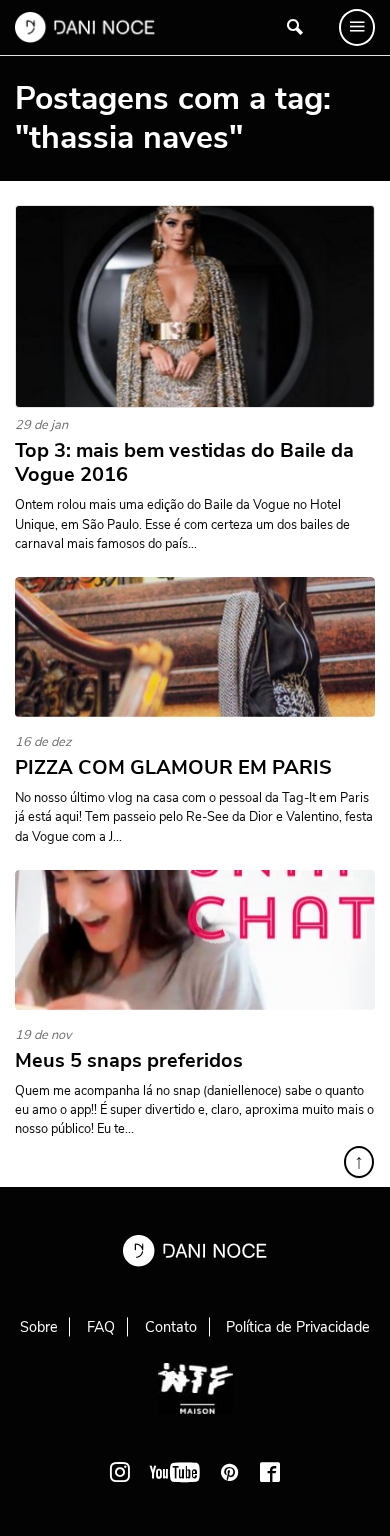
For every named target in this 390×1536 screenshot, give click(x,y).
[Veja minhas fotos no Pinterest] (230, 1472)
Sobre (39, 1327)
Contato (171, 1327)
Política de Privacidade (298, 1327)
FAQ (101, 1327)
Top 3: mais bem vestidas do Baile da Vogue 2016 (184, 463)
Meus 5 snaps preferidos (129, 1061)
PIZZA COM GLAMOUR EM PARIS (173, 768)
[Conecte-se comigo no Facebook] (270, 1472)
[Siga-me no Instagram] (120, 1472)
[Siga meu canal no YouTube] (175, 1472)
